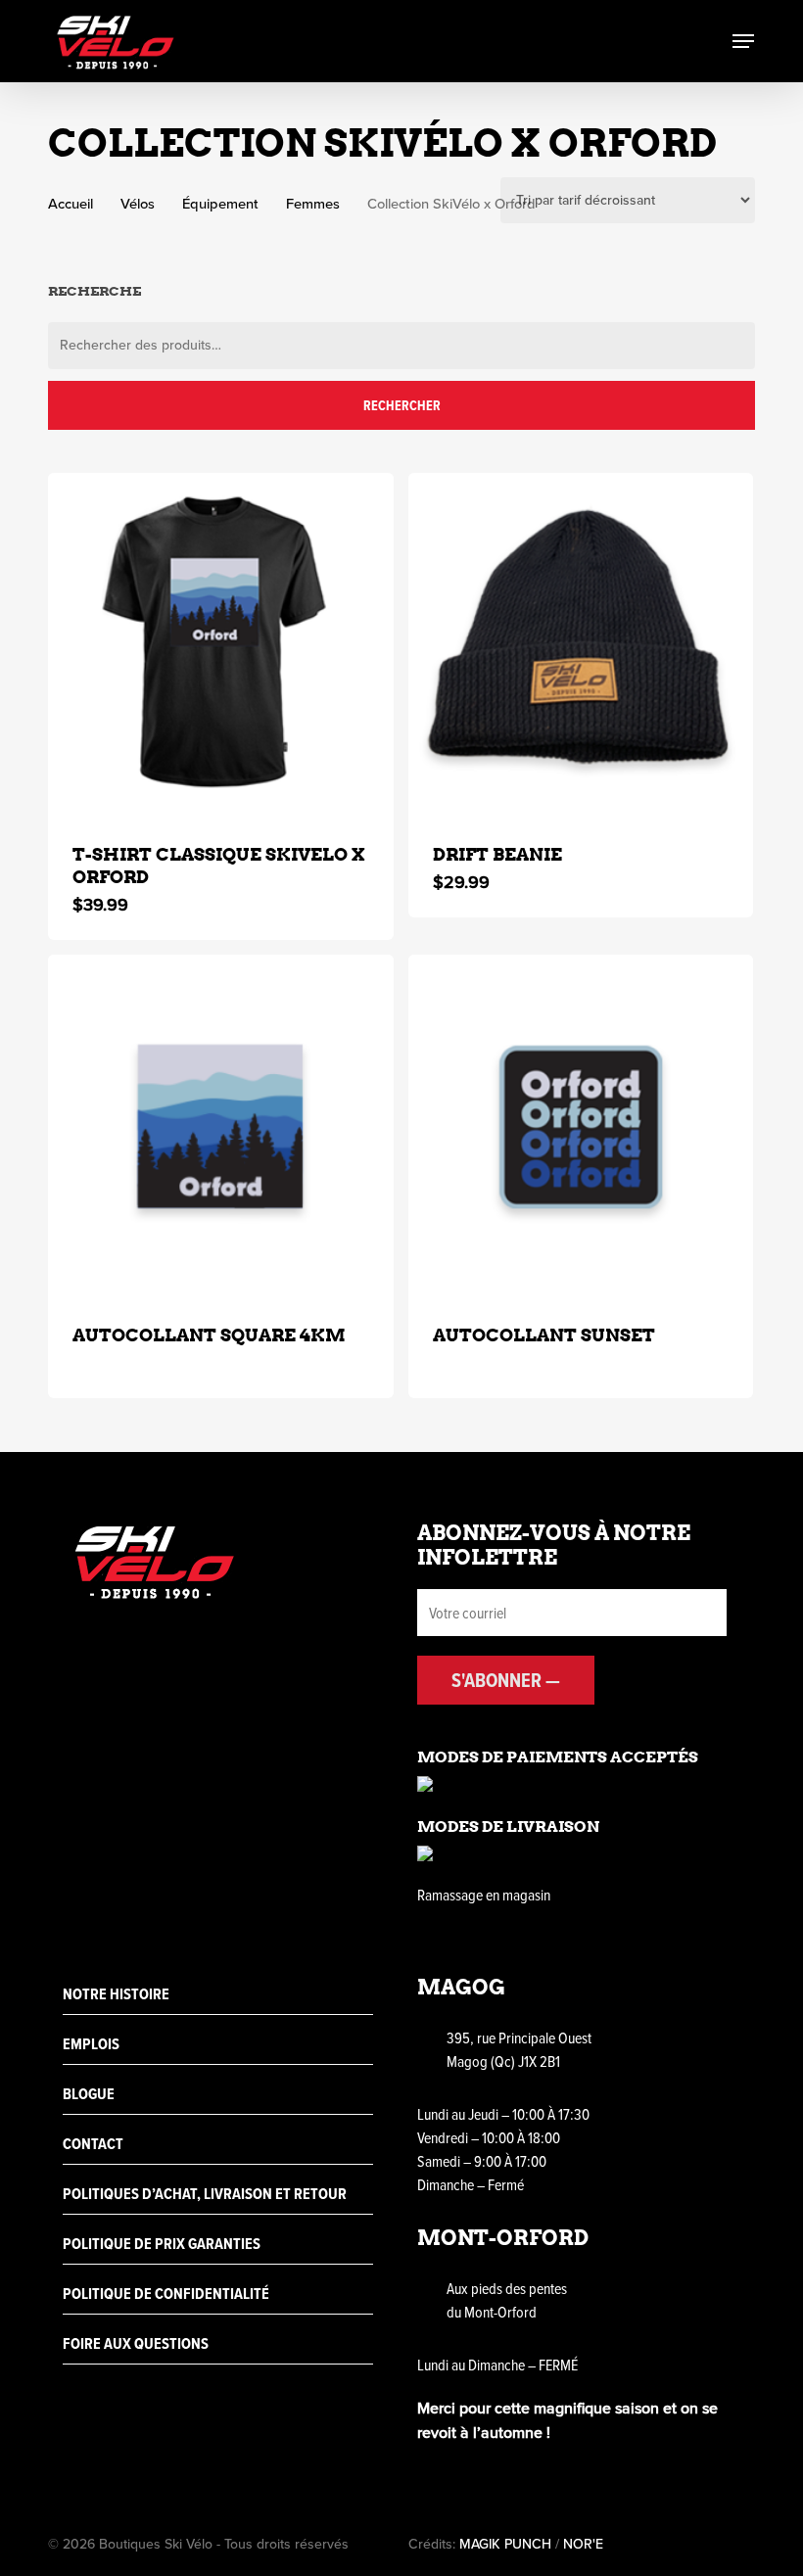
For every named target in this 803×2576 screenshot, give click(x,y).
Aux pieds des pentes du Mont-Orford (507, 2300)
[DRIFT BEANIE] (581, 646)
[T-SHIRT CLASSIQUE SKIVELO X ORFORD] (221, 646)
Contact (93, 2144)
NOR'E (583, 2544)
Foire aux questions (136, 2343)
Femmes (313, 204)
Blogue (89, 2094)
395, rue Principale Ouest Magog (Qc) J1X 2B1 (519, 2049)
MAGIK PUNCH (505, 2544)
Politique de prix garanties (162, 2244)
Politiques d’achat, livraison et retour (205, 2194)
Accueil (71, 204)
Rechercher (402, 405)
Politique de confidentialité (166, 2294)
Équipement (220, 204)
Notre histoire (116, 1994)
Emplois (91, 2044)
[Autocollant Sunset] (581, 1127)
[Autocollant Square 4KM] (221, 1127)
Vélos (138, 204)
